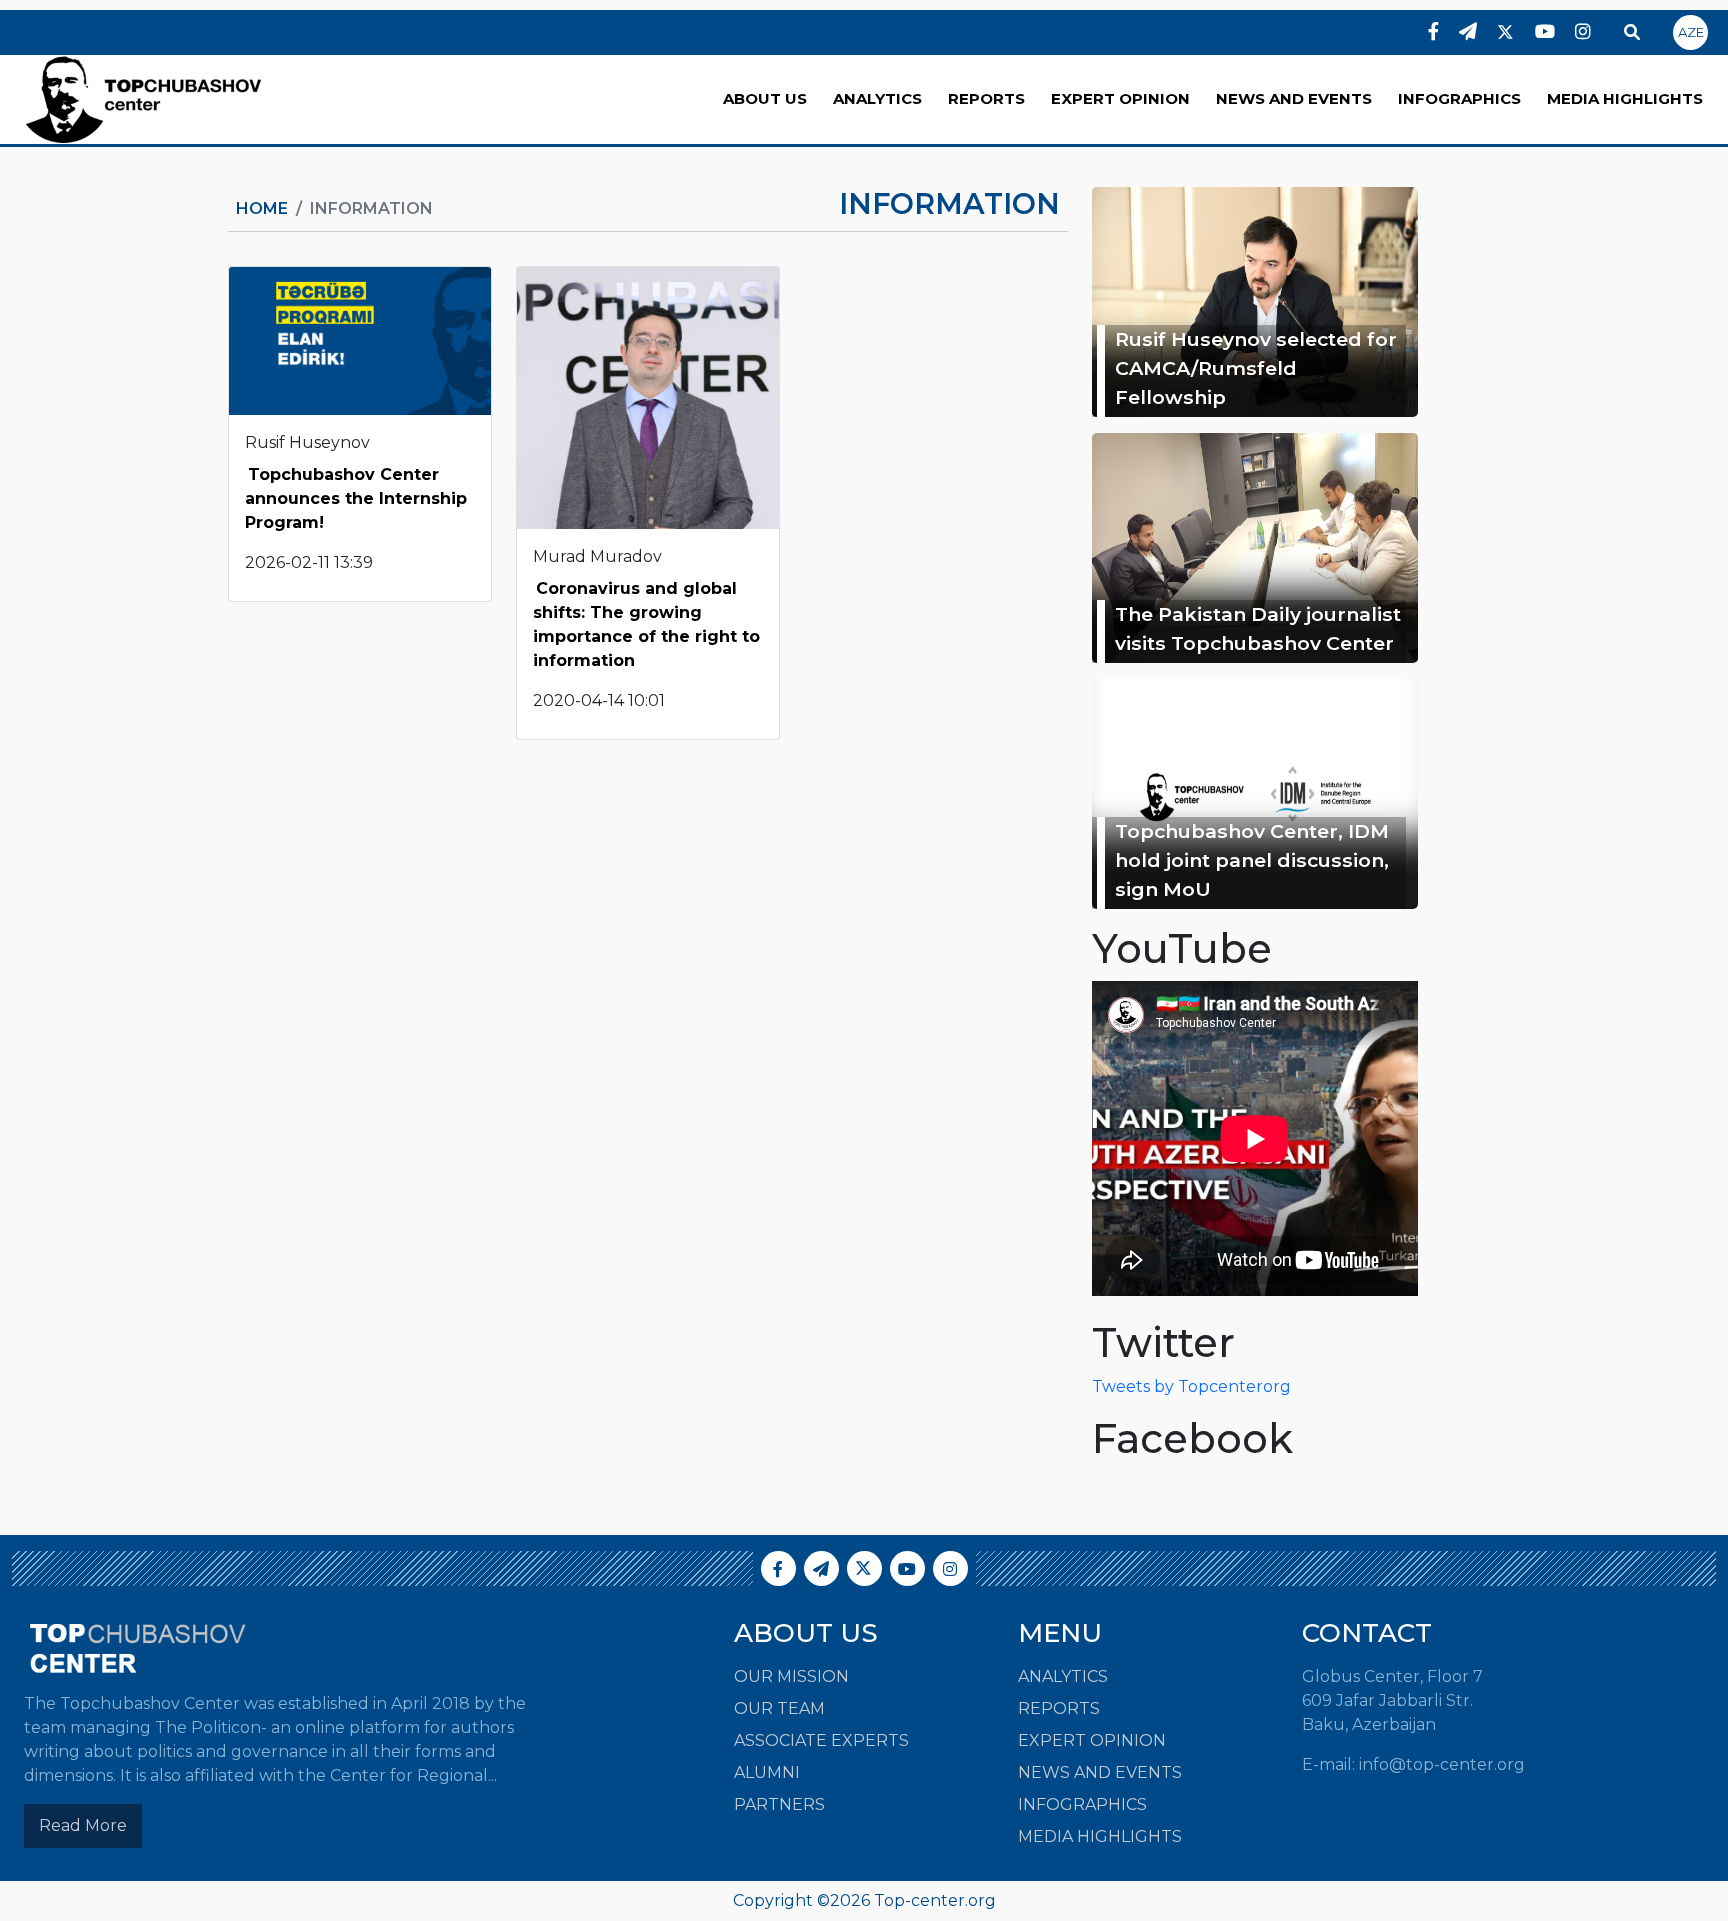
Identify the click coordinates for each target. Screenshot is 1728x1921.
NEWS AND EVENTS (1294, 98)
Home (262, 208)
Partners (779, 1804)
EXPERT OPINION (1120, 98)
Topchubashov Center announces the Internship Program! (356, 498)
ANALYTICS (877, 98)
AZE (1691, 32)
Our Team (779, 1708)
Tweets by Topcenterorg (1191, 1386)
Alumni (767, 1772)
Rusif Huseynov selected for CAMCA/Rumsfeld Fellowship (1256, 368)
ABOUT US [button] (765, 98)
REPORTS (986, 98)
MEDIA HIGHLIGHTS (1625, 98)
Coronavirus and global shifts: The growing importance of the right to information (646, 624)
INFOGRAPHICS (1459, 98)
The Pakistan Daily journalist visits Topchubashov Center (1258, 628)
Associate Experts (821, 1740)
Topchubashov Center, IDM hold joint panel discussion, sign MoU (1252, 860)
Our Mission (791, 1676)
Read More (83, 1825)
